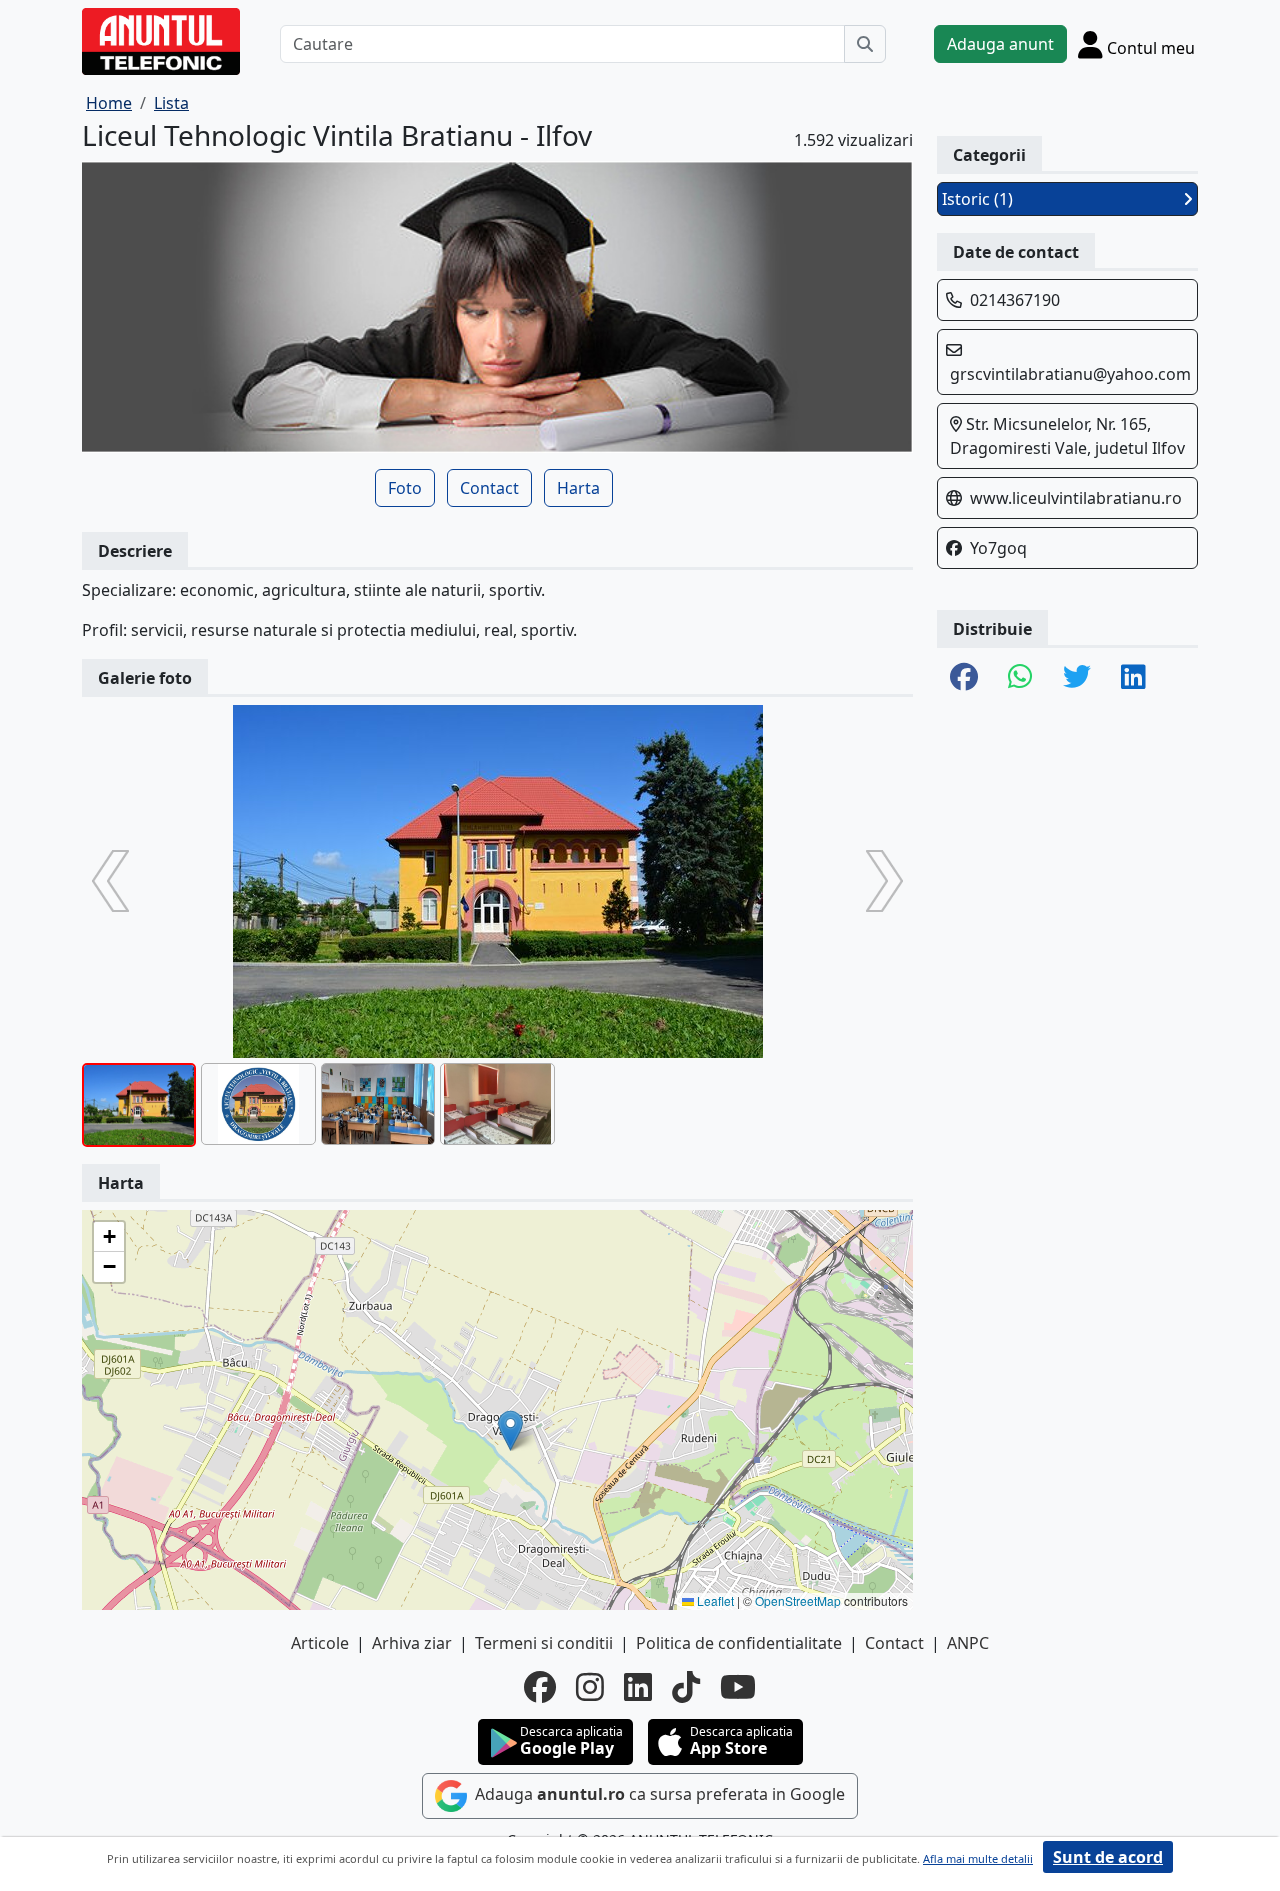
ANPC (968, 1643)
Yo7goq (998, 548)
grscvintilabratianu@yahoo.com (1070, 374)
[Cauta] (865, 44)
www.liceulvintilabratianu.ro (1076, 498)
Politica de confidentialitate (739, 1643)
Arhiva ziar (412, 1643)
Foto (405, 488)
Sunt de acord (1108, 1857)
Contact (489, 488)
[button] (510, 1430)
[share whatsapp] (1020, 678)
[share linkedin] (1133, 678)
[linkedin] (638, 1687)
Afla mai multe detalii (978, 1858)
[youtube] (738, 1687)
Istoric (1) (977, 199)
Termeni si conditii (544, 1643)
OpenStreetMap (798, 1600)
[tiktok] (686, 1687)
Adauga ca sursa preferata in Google (658, 1794)
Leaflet (714, 1600)
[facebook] (540, 1687)
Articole (320, 1643)
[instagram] (590, 1687)
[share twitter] (1077, 678)
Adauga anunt (1000, 44)
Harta (578, 488)
